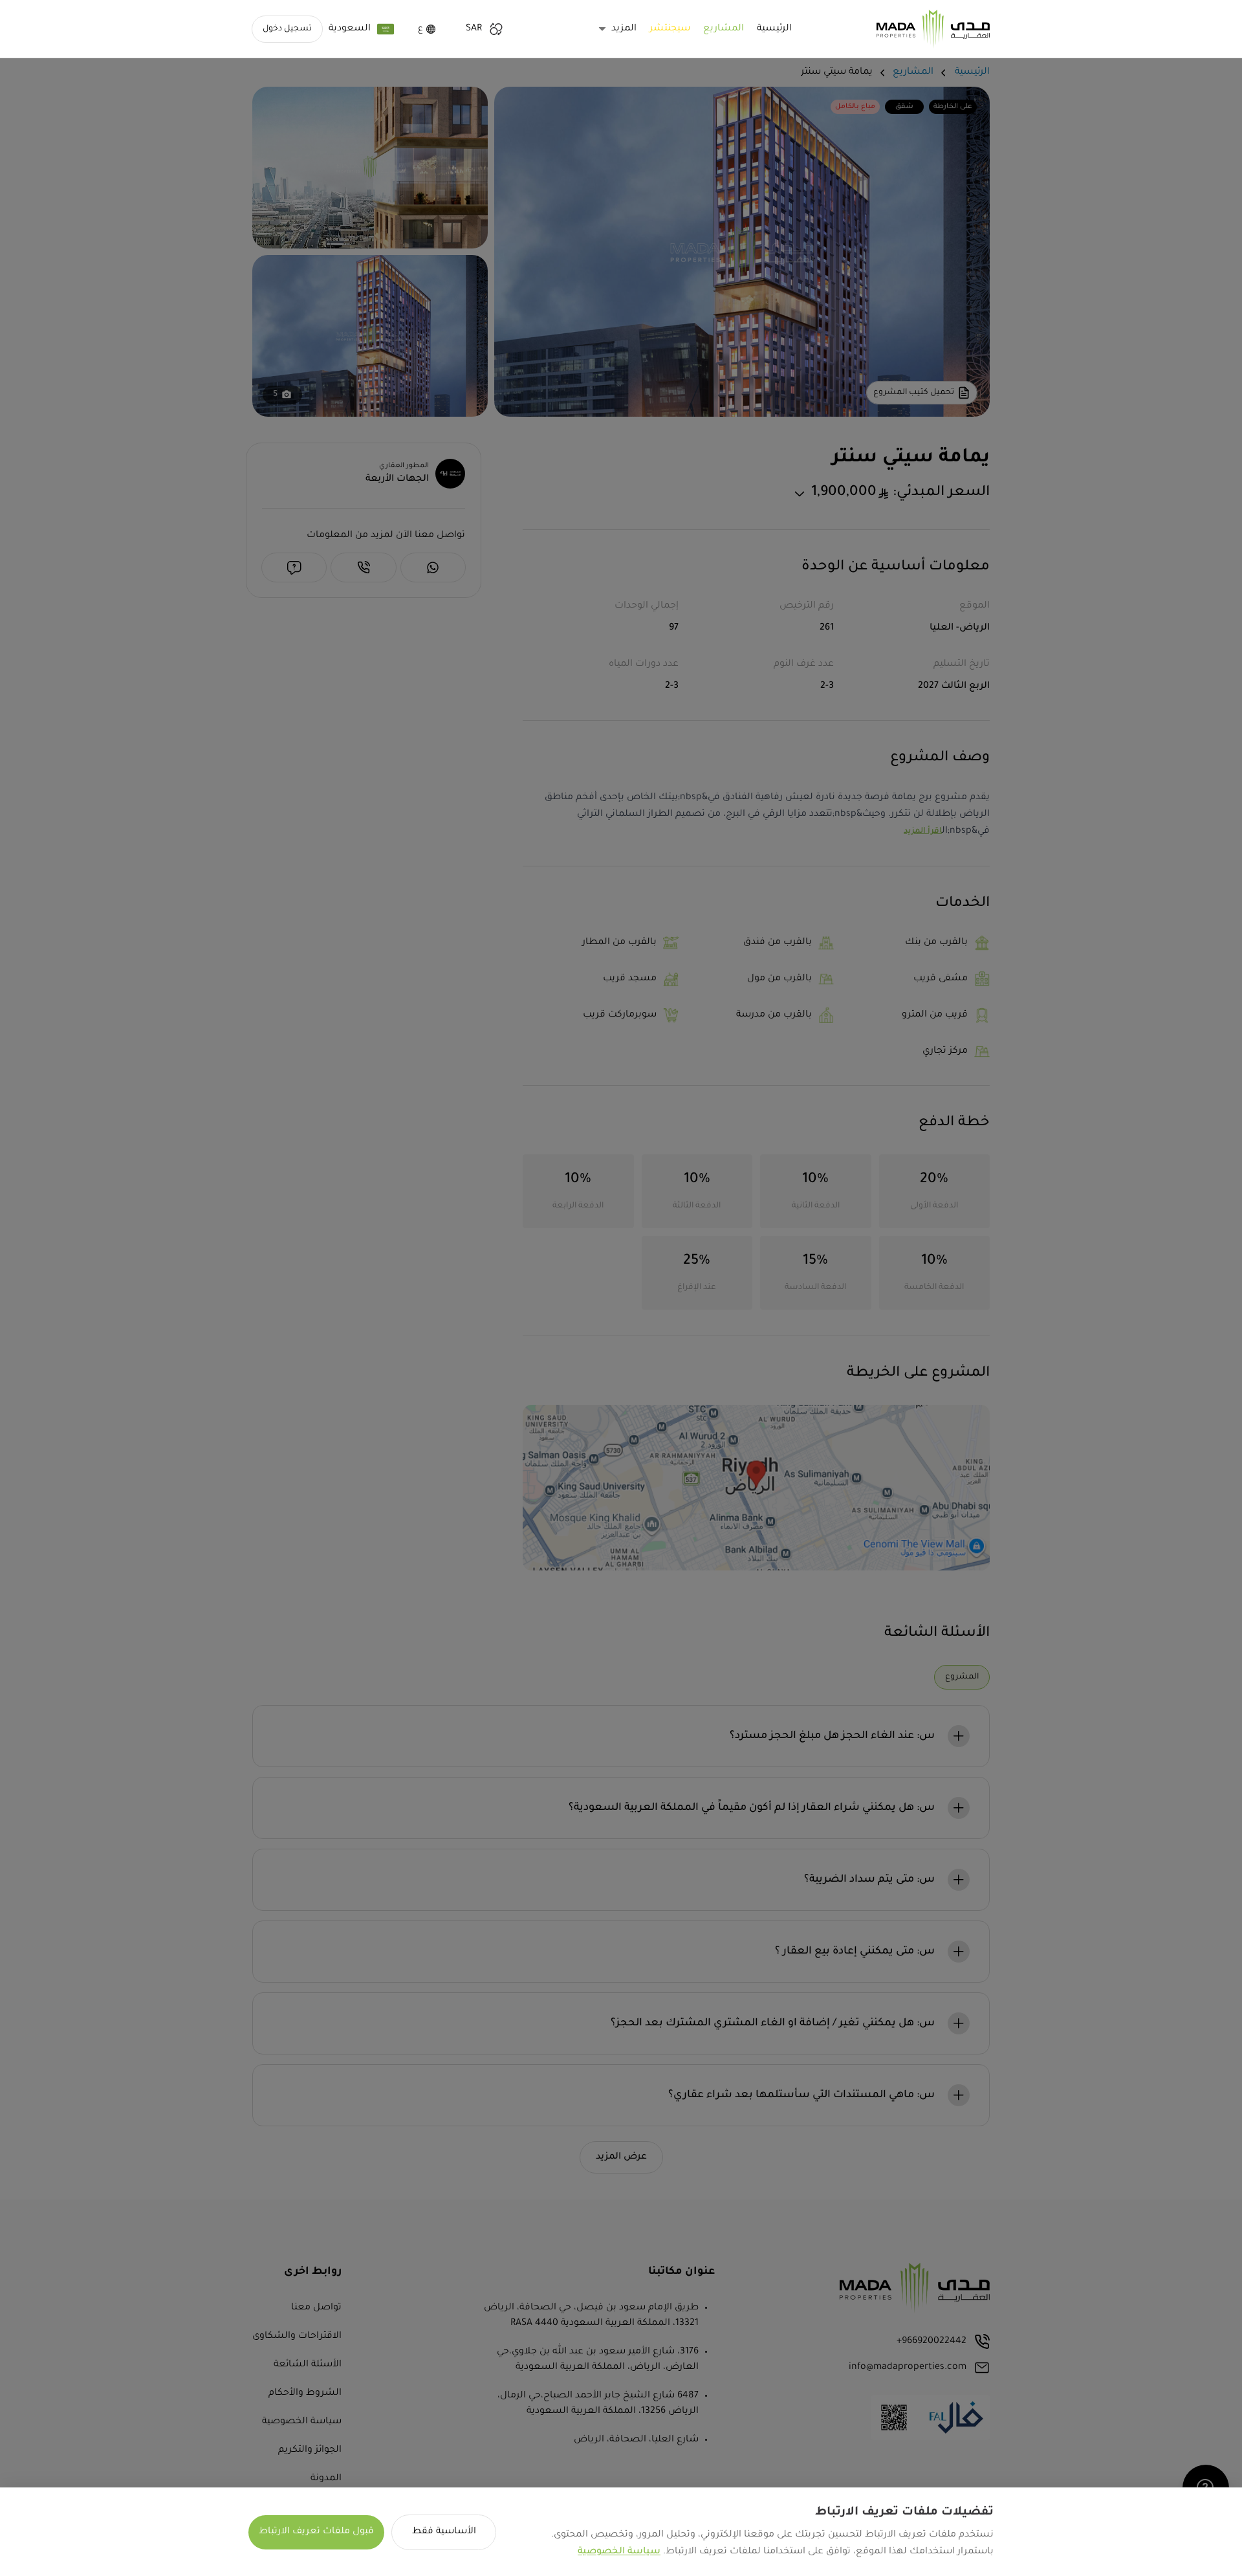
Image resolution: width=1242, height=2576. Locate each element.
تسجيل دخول (287, 29)
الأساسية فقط (444, 2532)
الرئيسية (774, 29)
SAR (474, 29)
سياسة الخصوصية (619, 2552)
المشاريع (724, 29)
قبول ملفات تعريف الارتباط (316, 2532)
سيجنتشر (670, 29)
